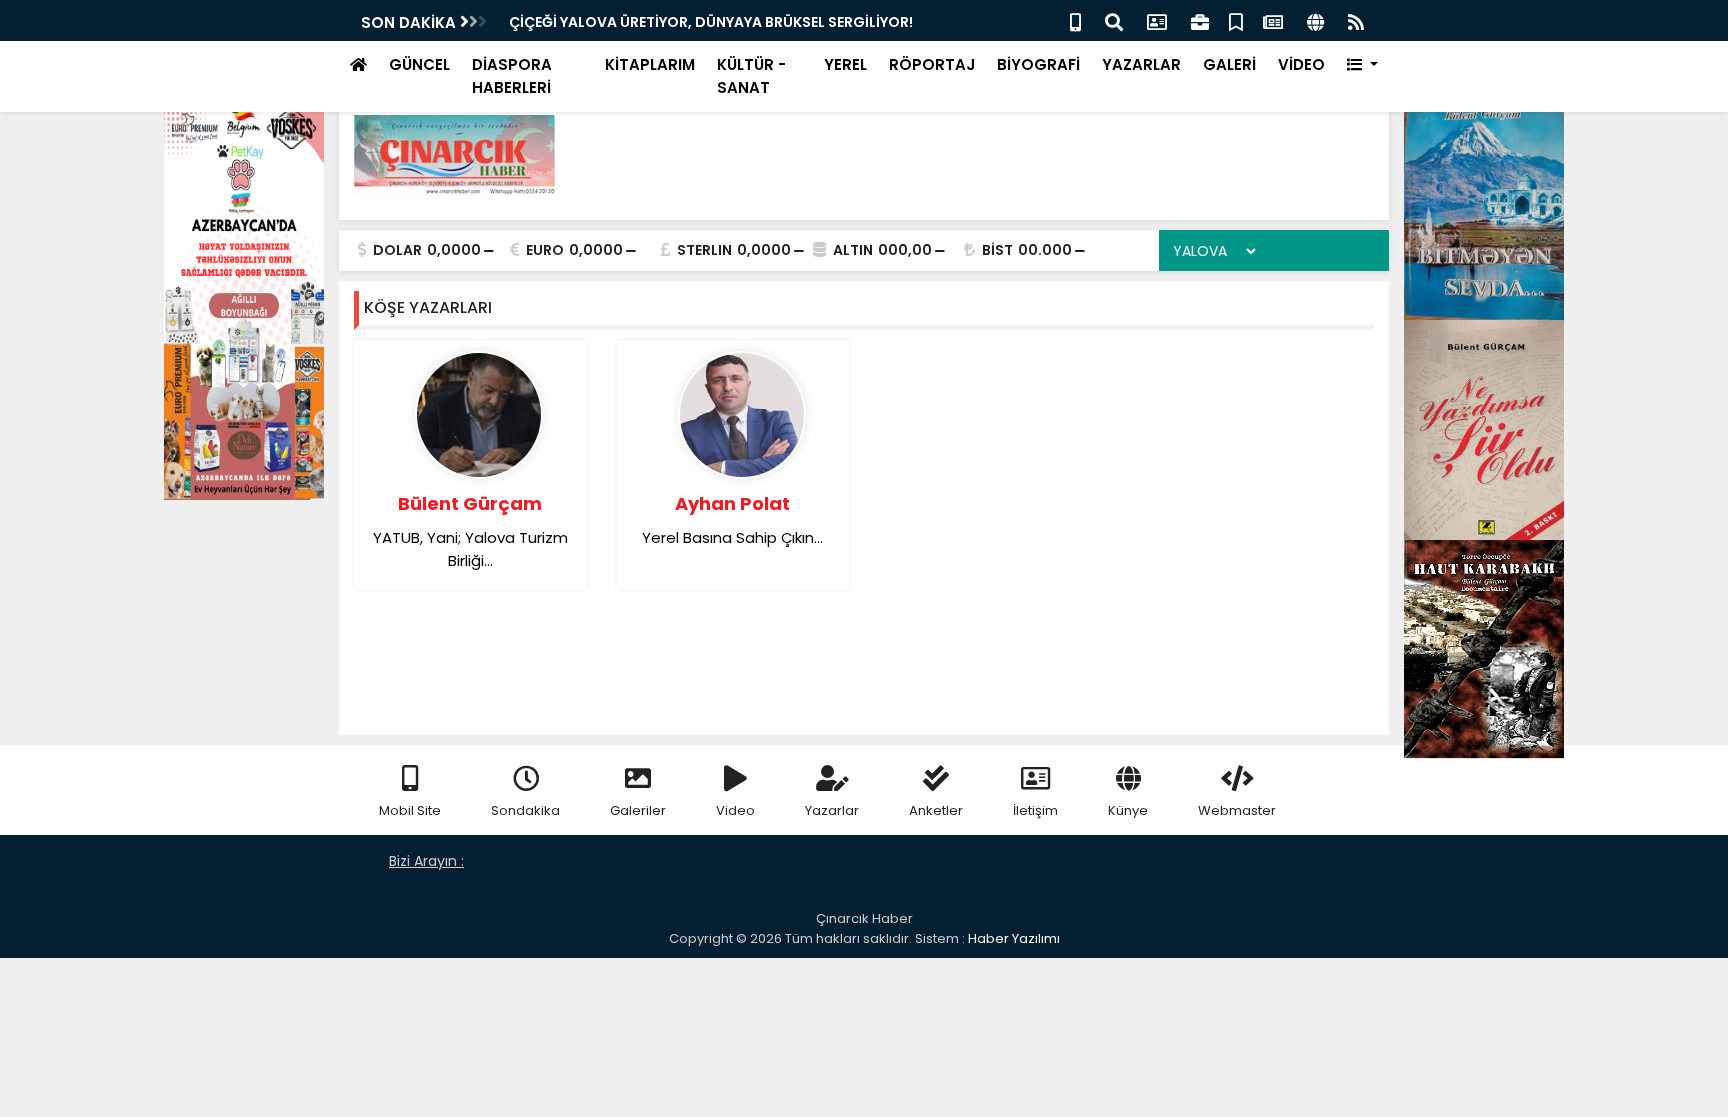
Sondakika (525, 810)
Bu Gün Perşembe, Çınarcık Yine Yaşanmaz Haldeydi (697, 22)
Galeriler (638, 810)
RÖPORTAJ (932, 64)
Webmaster (1237, 810)
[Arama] (1114, 20)
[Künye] (1315, 20)
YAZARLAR (1141, 64)
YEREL (845, 64)
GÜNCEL (419, 64)
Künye (1128, 810)
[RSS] (1356, 20)
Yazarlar (832, 810)
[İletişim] (1157, 20)
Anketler (936, 810)
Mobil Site (410, 810)
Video (735, 810)
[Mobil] (1075, 20)
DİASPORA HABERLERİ (512, 76)
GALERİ (1229, 64)
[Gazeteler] (1273, 20)
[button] (1362, 65)
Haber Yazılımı (1014, 938)
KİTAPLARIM (650, 64)
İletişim (1035, 810)
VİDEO (1301, 64)
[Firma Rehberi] (1200, 20)
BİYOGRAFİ (1038, 64)
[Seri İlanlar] (1236, 20)
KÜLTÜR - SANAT (751, 76)
